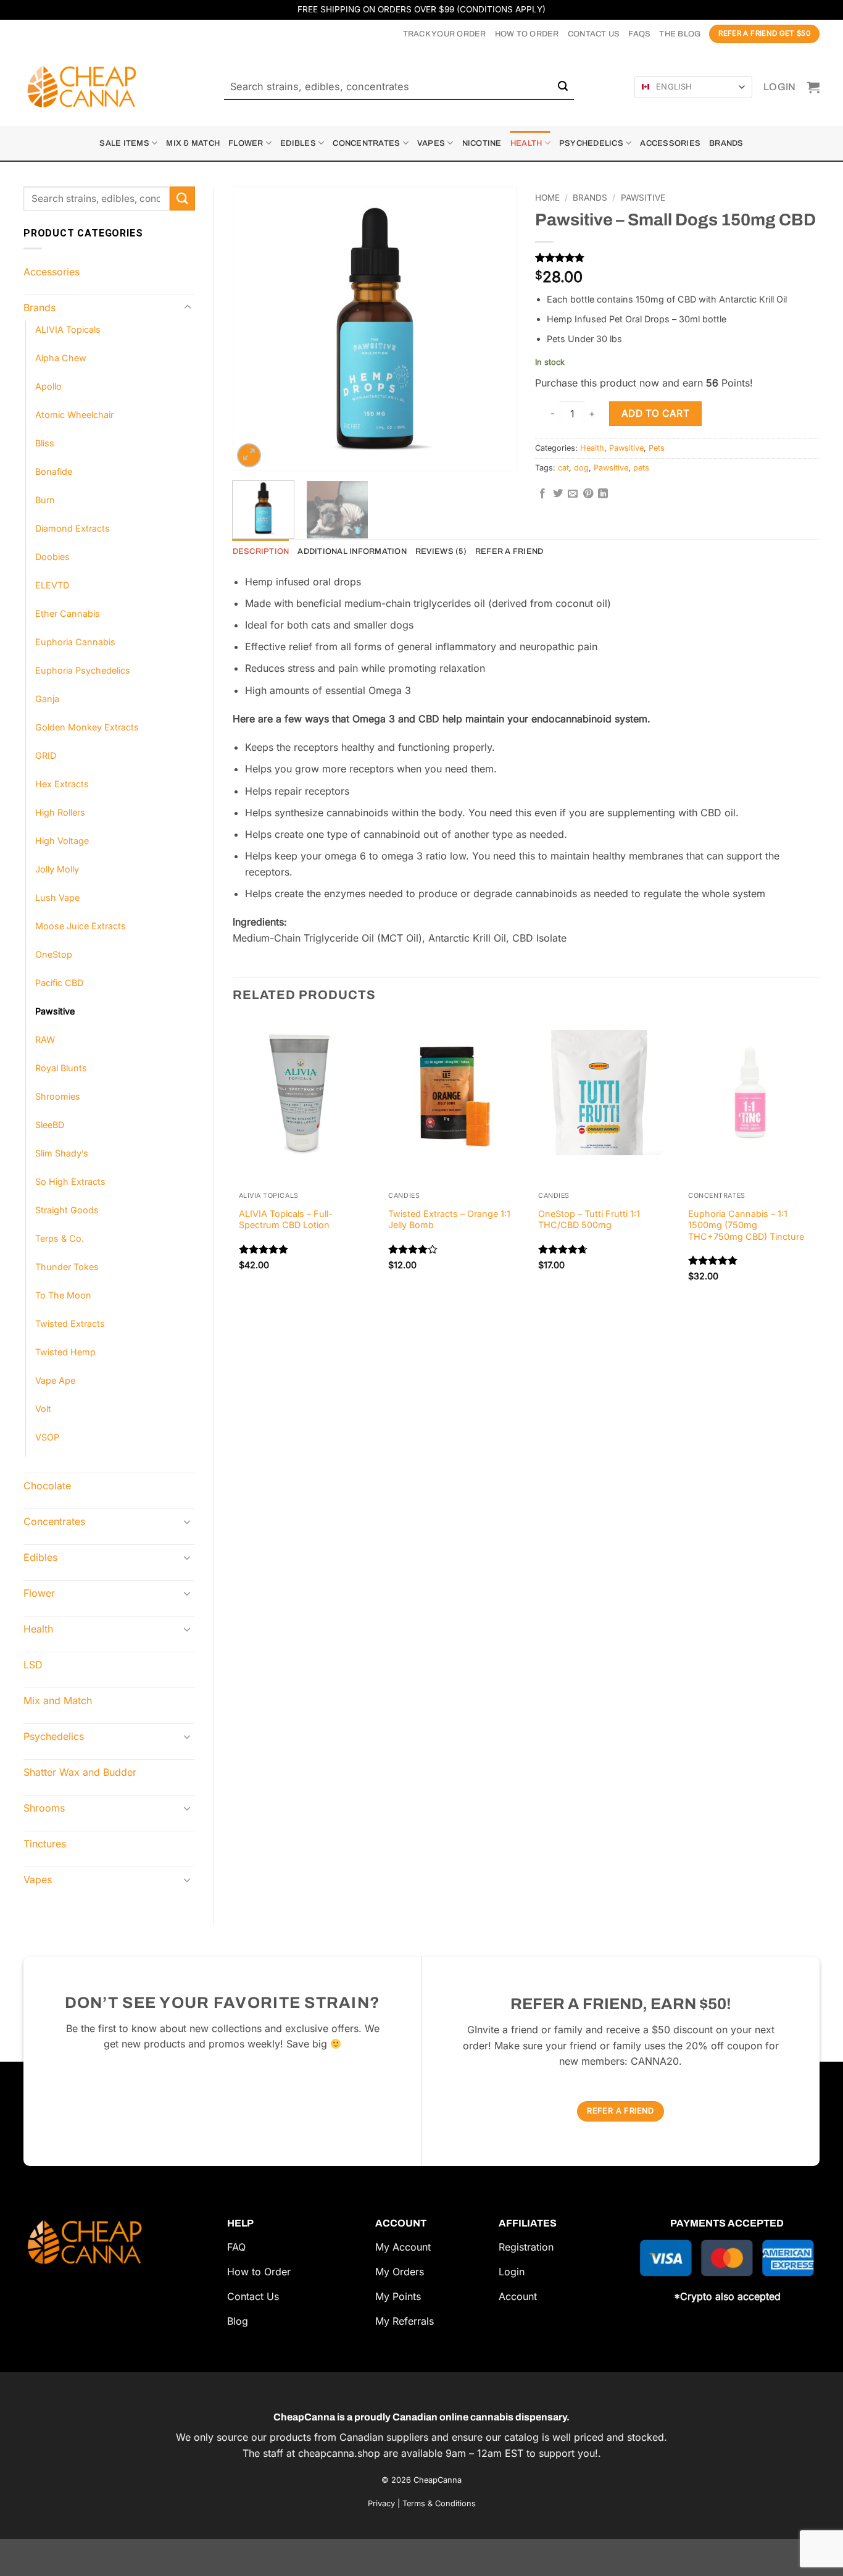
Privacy (381, 2503)
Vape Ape (55, 1380)
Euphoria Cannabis (75, 642)
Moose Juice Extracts (81, 926)
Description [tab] (261, 551)
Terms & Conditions (439, 2503)
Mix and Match (58, 1700)
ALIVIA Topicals (68, 329)
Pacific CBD (59, 983)
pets (641, 468)
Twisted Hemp (65, 1352)
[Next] (495, 293)
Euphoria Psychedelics (83, 670)
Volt (43, 1409)
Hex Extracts (62, 784)
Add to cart (655, 413)
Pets (657, 448)
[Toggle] (188, 307)
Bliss (45, 443)
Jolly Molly (57, 869)
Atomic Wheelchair (74, 415)
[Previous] (254, 293)
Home (547, 198)
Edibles (298, 143)
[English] (646, 87)
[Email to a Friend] (573, 494)
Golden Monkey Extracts (87, 727)
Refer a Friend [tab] (509, 551)
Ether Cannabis (68, 613)
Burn (45, 500)
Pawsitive (55, 1011)
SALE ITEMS (124, 143)
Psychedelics (591, 143)
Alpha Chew (61, 358)
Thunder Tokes (67, 1267)
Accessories (670, 143)
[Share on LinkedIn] (603, 494)
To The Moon (63, 1295)
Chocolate (47, 1486)
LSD (33, 1665)
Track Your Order (445, 34)
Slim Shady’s (62, 1153)
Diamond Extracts (73, 528)
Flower (246, 143)
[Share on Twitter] (558, 494)
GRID (46, 755)
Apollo (48, 386)
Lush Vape (57, 897)
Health (526, 143)
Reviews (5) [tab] (441, 551)
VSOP (47, 1437)
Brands (726, 143)
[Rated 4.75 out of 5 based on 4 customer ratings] (677, 257)
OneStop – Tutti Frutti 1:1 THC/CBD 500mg (589, 1219)
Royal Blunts (61, 1068)
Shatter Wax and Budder (80, 1772)
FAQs (639, 34)
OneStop (54, 954)
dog (581, 468)
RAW (45, 1039)
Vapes (431, 143)
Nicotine (482, 143)
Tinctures (45, 1844)
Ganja (47, 699)
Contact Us (594, 34)
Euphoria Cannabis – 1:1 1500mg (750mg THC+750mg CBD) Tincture (746, 1225)
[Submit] (563, 87)
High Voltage (62, 841)
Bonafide (54, 471)
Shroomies (58, 1096)
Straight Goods (67, 1210)
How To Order (527, 34)
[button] (780, 87)
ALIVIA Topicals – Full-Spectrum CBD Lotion (286, 1219)
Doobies (52, 557)
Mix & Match (193, 143)
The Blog (680, 34)
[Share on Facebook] (542, 494)
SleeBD (50, 1125)
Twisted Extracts (70, 1324)
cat (563, 468)
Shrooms (44, 1808)
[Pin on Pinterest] (588, 494)
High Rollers (60, 812)
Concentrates (366, 143)
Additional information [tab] (352, 551)
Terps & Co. (60, 1238)
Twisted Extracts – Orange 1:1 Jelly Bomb (449, 1219)
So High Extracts (70, 1181)
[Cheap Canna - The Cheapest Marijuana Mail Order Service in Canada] (85, 87)
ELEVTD (52, 585)
